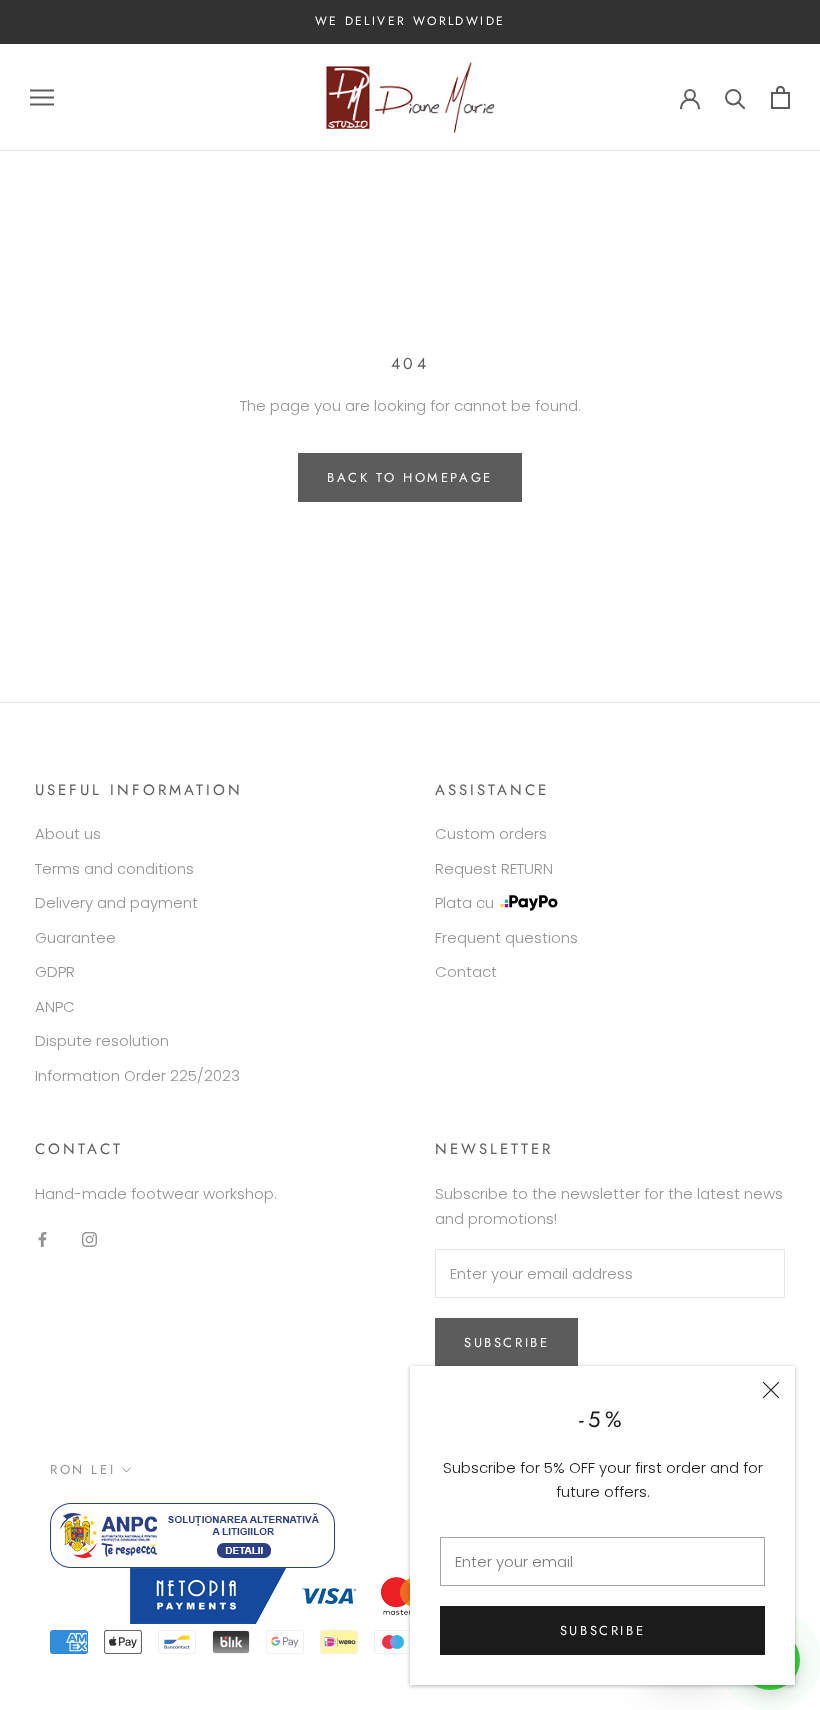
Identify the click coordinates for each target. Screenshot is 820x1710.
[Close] (771, 1390)
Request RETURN (494, 868)
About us (68, 833)
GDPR (55, 971)
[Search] (735, 97)
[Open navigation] (42, 97)
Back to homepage (410, 477)
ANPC (55, 1006)
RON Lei (82, 1469)
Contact (466, 971)
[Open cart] (780, 97)
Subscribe (602, 1630)
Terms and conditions (114, 868)
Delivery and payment (116, 902)
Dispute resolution (102, 1040)
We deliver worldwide (410, 21)
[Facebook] (42, 1239)
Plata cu (464, 902)
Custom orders (491, 833)
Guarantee (75, 937)
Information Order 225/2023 (137, 1075)
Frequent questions (506, 937)
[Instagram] (89, 1239)
